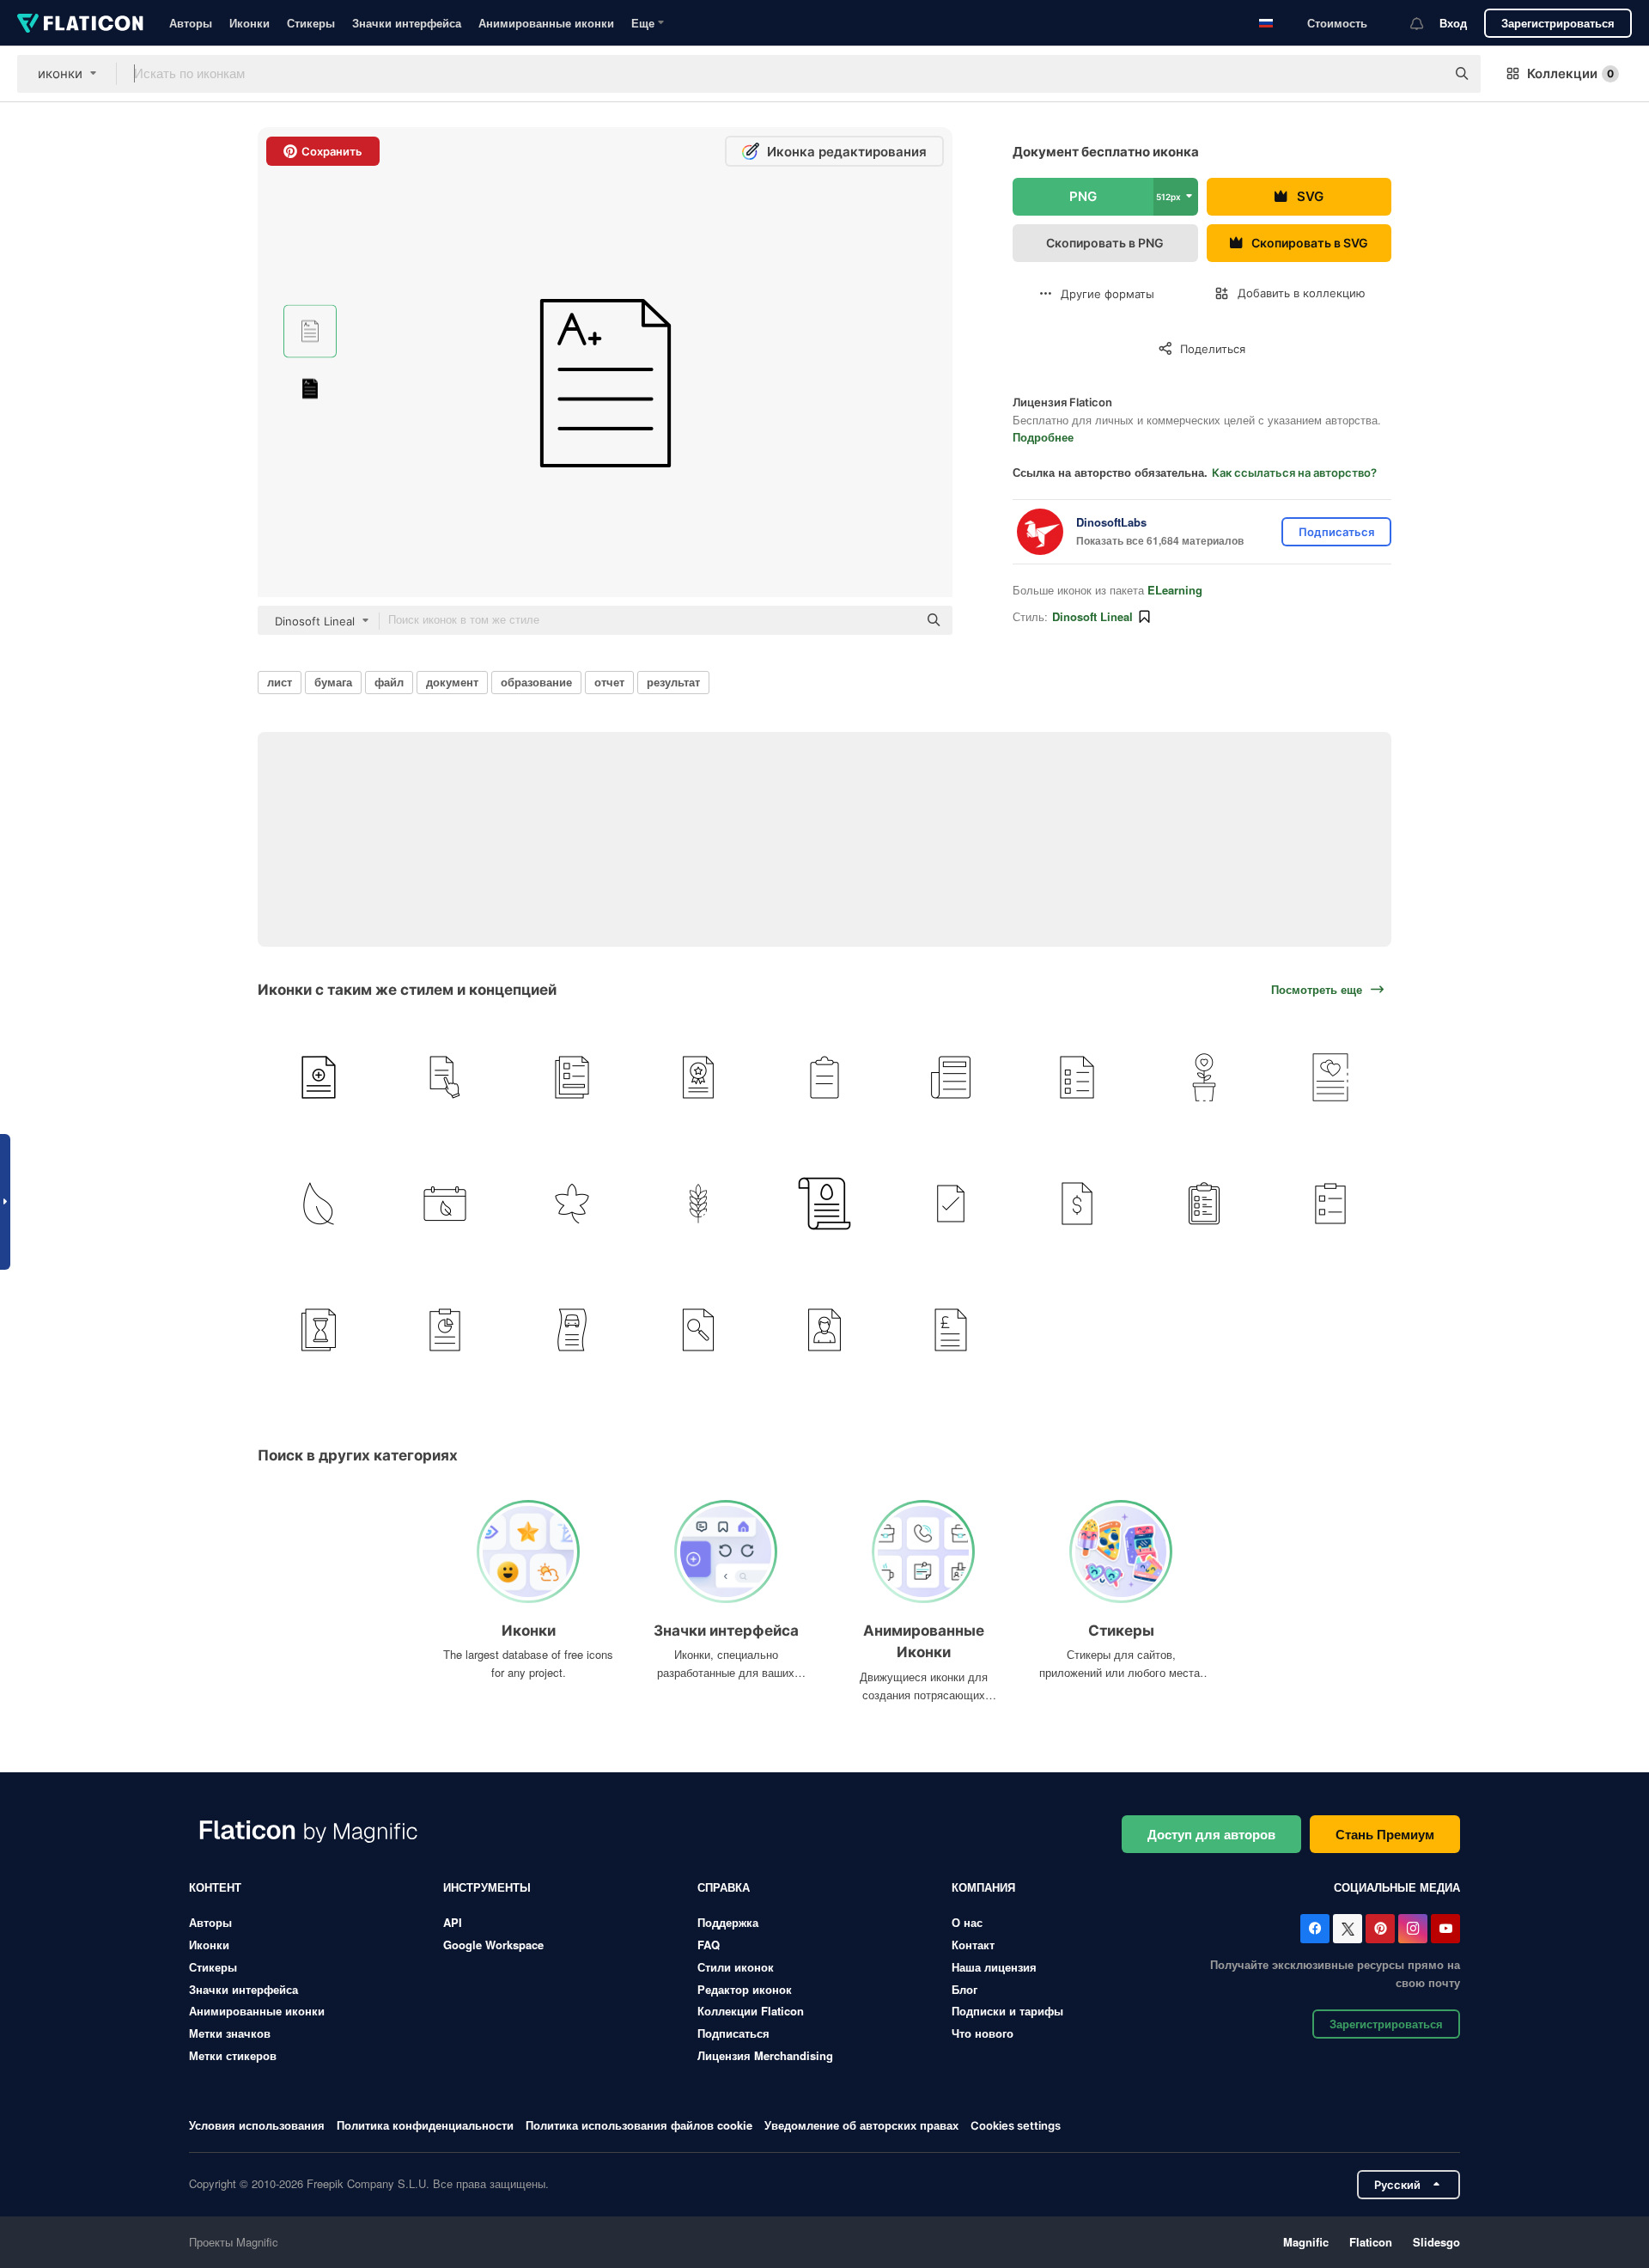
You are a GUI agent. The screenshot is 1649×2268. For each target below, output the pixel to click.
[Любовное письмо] (1330, 1077)
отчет (609, 682)
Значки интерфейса (407, 23)
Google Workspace (493, 1945)
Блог (964, 1989)
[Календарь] (445, 1204)
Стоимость (1337, 23)
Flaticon (1371, 2242)
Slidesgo (1436, 2242)
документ (452, 682)
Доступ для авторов (1211, 1834)
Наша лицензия (994, 1967)
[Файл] (951, 1204)
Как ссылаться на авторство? (1294, 472)
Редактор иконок (745, 1989)
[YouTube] (1445, 1929)
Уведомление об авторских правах (861, 2125)
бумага (333, 682)
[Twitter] (1348, 1929)
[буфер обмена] (824, 1077)
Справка (724, 1887)
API (453, 1922)
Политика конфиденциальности (425, 2125)
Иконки (249, 23)
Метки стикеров (233, 2055)
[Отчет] (319, 1077)
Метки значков (230, 2033)
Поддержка (728, 1922)
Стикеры (311, 23)
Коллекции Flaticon (751, 2011)
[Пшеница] (698, 1204)
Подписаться (733, 2033)
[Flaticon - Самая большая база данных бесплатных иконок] (80, 23)
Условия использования (257, 2125)
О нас (967, 1922)
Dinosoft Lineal (1092, 616)
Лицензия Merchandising (765, 2055)
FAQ (709, 1945)
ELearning (1175, 590)
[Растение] (1204, 1077)
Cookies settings (1016, 2126)
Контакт (973, 1945)
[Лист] (319, 1204)
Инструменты (487, 1887)
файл (389, 682)
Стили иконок (736, 1967)
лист (280, 682)
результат (673, 682)
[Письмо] (824, 1204)
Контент (215, 1887)
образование (536, 682)
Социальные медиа (1397, 1887)
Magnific (1306, 2242)
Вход (1453, 23)
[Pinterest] (1380, 1929)
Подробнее (1043, 437)
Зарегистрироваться (1558, 23)
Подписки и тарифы (1007, 2011)
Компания (983, 1887)
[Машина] (571, 1330)
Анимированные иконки (546, 23)
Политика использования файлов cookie (639, 2125)
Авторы (191, 23)
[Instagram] (1413, 1929)
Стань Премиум (1385, 1834)
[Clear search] (1424, 74)
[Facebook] (1315, 1929)
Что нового (983, 2033)
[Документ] (445, 1077)
